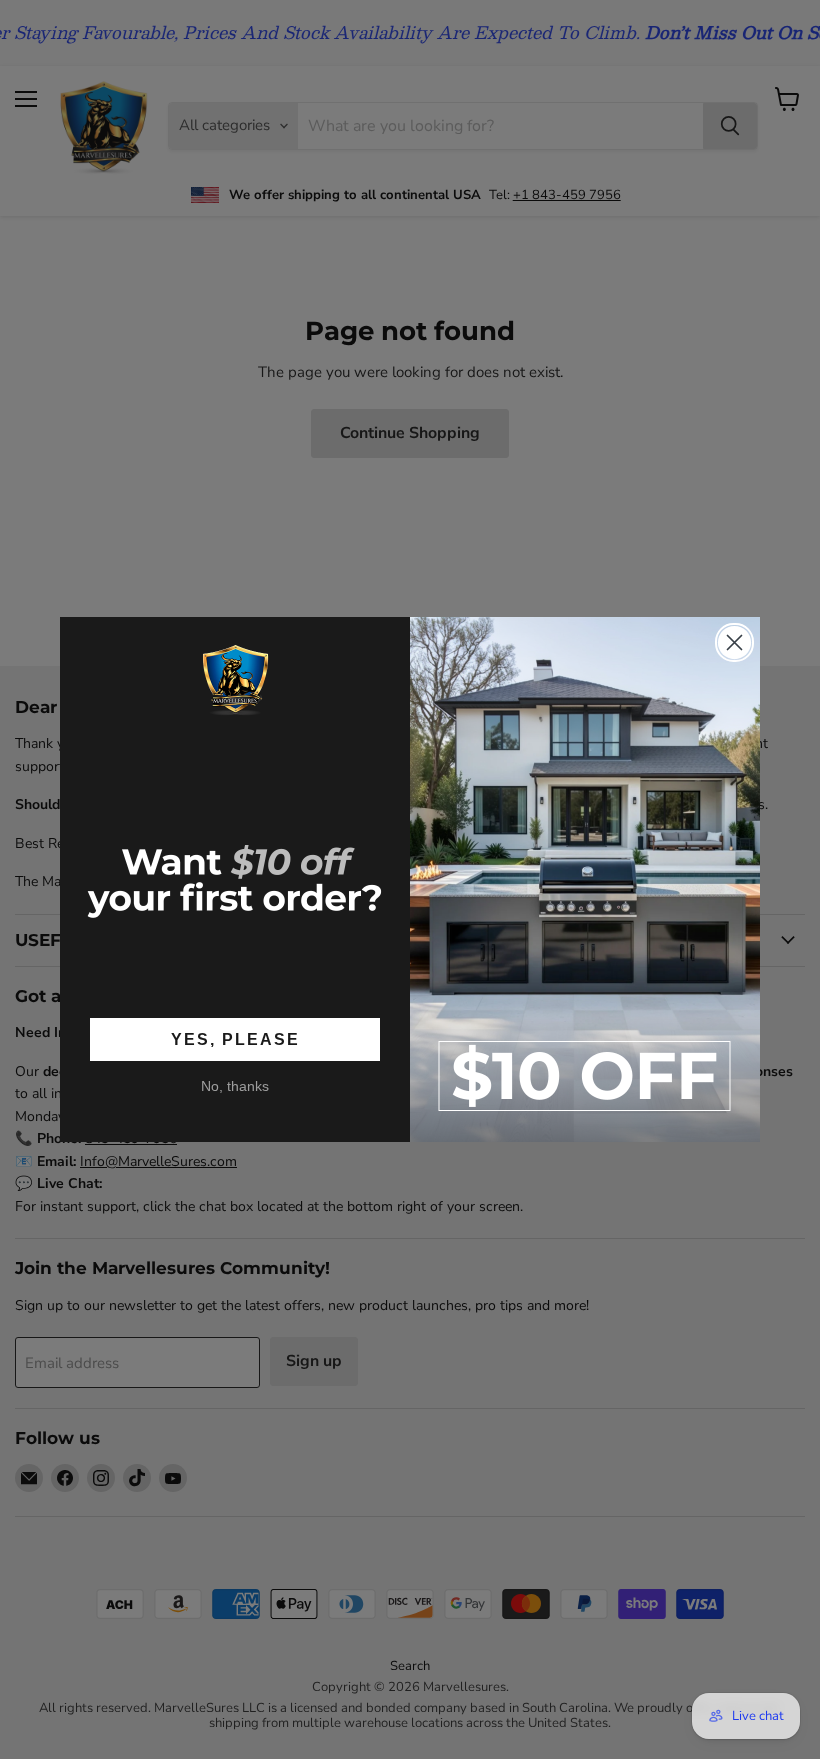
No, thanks (235, 1086)
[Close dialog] (734, 642)
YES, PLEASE (235, 1039)
